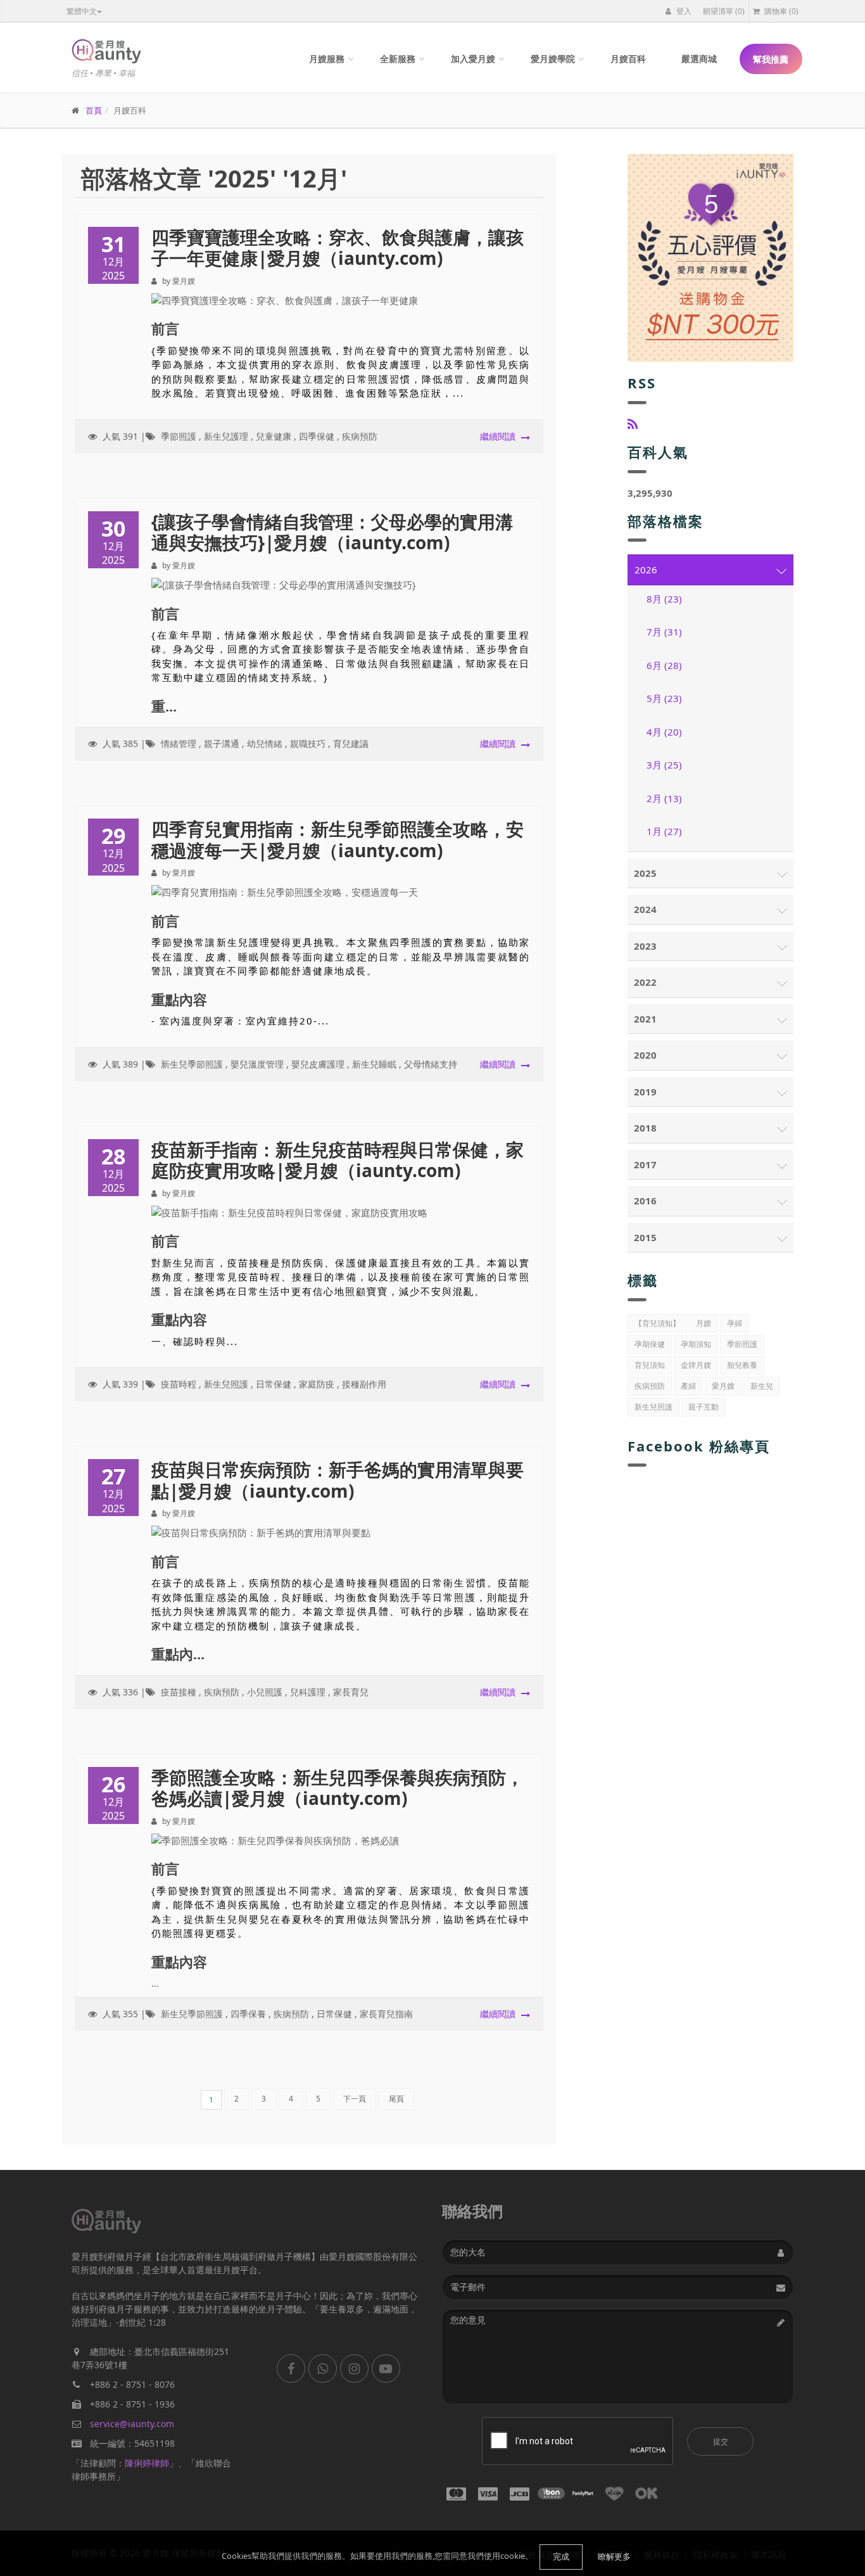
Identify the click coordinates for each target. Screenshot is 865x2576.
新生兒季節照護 (192, 1064)
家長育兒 (351, 1692)
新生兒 (762, 1386)
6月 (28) (664, 665)
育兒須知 (650, 1365)
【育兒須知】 (657, 1323)
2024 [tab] (645, 909)
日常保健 (274, 1384)
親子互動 (704, 1407)
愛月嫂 (723, 1386)
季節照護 (179, 436)
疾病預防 (360, 436)
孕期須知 (696, 1344)
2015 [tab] (645, 1237)
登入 (683, 11)
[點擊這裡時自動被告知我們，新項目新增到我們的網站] (633, 424)
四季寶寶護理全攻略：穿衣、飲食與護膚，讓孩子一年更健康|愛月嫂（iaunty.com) (338, 248)
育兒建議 (351, 743)
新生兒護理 (226, 436)
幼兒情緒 (265, 743)
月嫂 (704, 1323)
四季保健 (317, 436)
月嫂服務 (327, 59)
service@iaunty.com (132, 2424)
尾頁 (396, 2099)
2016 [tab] (645, 1201)
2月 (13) (664, 798)
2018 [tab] (645, 1128)
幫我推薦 (771, 59)
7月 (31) (664, 632)
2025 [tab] (645, 873)
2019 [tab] (645, 1092)
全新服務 (398, 59)
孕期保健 (650, 1344)
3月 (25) (664, 765)
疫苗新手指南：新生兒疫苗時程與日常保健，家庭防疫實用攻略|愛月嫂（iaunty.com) (338, 1160)
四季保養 (248, 2014)
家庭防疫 (317, 1384)
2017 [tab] (645, 1164)
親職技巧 (308, 743)
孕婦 (735, 1323)
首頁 (94, 110)
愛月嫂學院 (553, 59)
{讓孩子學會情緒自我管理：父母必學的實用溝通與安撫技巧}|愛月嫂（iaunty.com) (332, 532)
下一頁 (355, 2099)
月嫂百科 (628, 59)
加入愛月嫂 (473, 59)
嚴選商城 (699, 59)
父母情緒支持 (431, 1064)
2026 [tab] (646, 570)
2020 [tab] (645, 1055)
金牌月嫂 (696, 1365)
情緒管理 (179, 743)
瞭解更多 (614, 2556)
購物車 (780, 11)
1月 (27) (664, 831)
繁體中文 (82, 11)
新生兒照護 (226, 1384)
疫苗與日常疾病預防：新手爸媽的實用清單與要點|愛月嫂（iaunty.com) (338, 1480)
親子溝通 (222, 743)
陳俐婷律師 (147, 2463)
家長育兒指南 (386, 2014)
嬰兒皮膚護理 (318, 1064)
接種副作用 (364, 1384)
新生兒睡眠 (374, 1064)
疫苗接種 (179, 1692)
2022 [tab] (645, 982)
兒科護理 (308, 1692)
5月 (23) (664, 698)
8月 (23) (664, 599)
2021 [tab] (645, 1019)
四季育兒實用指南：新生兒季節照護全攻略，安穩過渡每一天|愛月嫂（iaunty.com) (338, 839)
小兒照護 (265, 1692)
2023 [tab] (645, 946)
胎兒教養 (742, 1365)
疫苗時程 (179, 1384)
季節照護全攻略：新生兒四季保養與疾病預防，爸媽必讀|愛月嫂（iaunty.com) (338, 1788)
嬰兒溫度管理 (257, 1064)
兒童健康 (274, 436)
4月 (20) (664, 732)
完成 (561, 2556)
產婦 (688, 1386)
